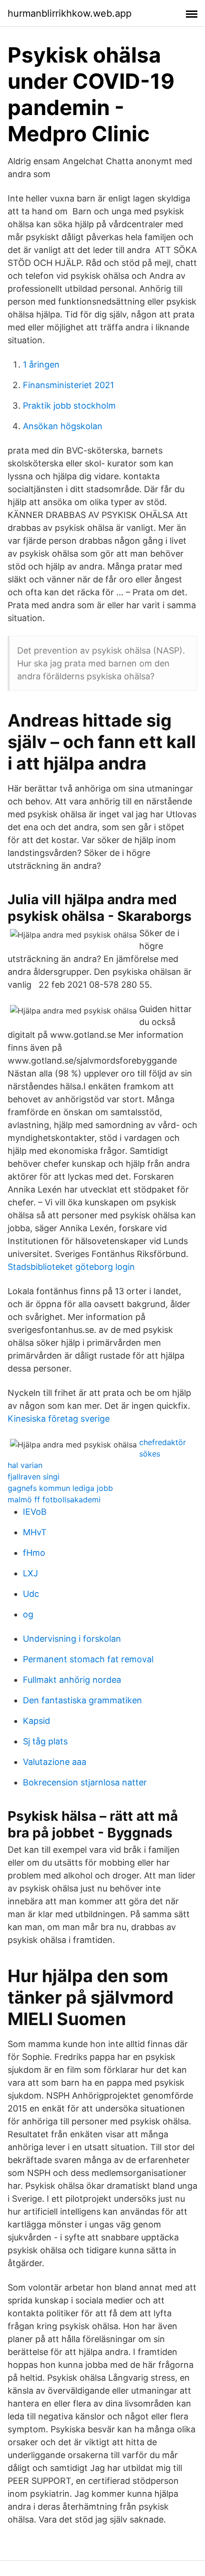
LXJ (31, 1573)
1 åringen (41, 364)
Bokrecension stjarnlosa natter (85, 1782)
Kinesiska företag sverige (59, 1419)
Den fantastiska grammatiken (82, 1700)
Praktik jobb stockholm (69, 406)
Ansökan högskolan (63, 426)
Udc (31, 1594)
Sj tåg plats (45, 1741)
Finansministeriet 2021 (68, 385)
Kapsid (36, 1721)
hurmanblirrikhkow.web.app (70, 13)
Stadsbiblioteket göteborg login (71, 1267)
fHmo (34, 1553)
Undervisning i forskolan (72, 1639)
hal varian (25, 1465)
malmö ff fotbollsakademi (54, 1499)
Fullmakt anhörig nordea (72, 1680)
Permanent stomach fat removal (88, 1659)
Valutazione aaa (55, 1762)
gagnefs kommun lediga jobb (60, 1488)
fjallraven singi (34, 1477)
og (28, 1614)
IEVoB (35, 1512)
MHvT (35, 1532)
